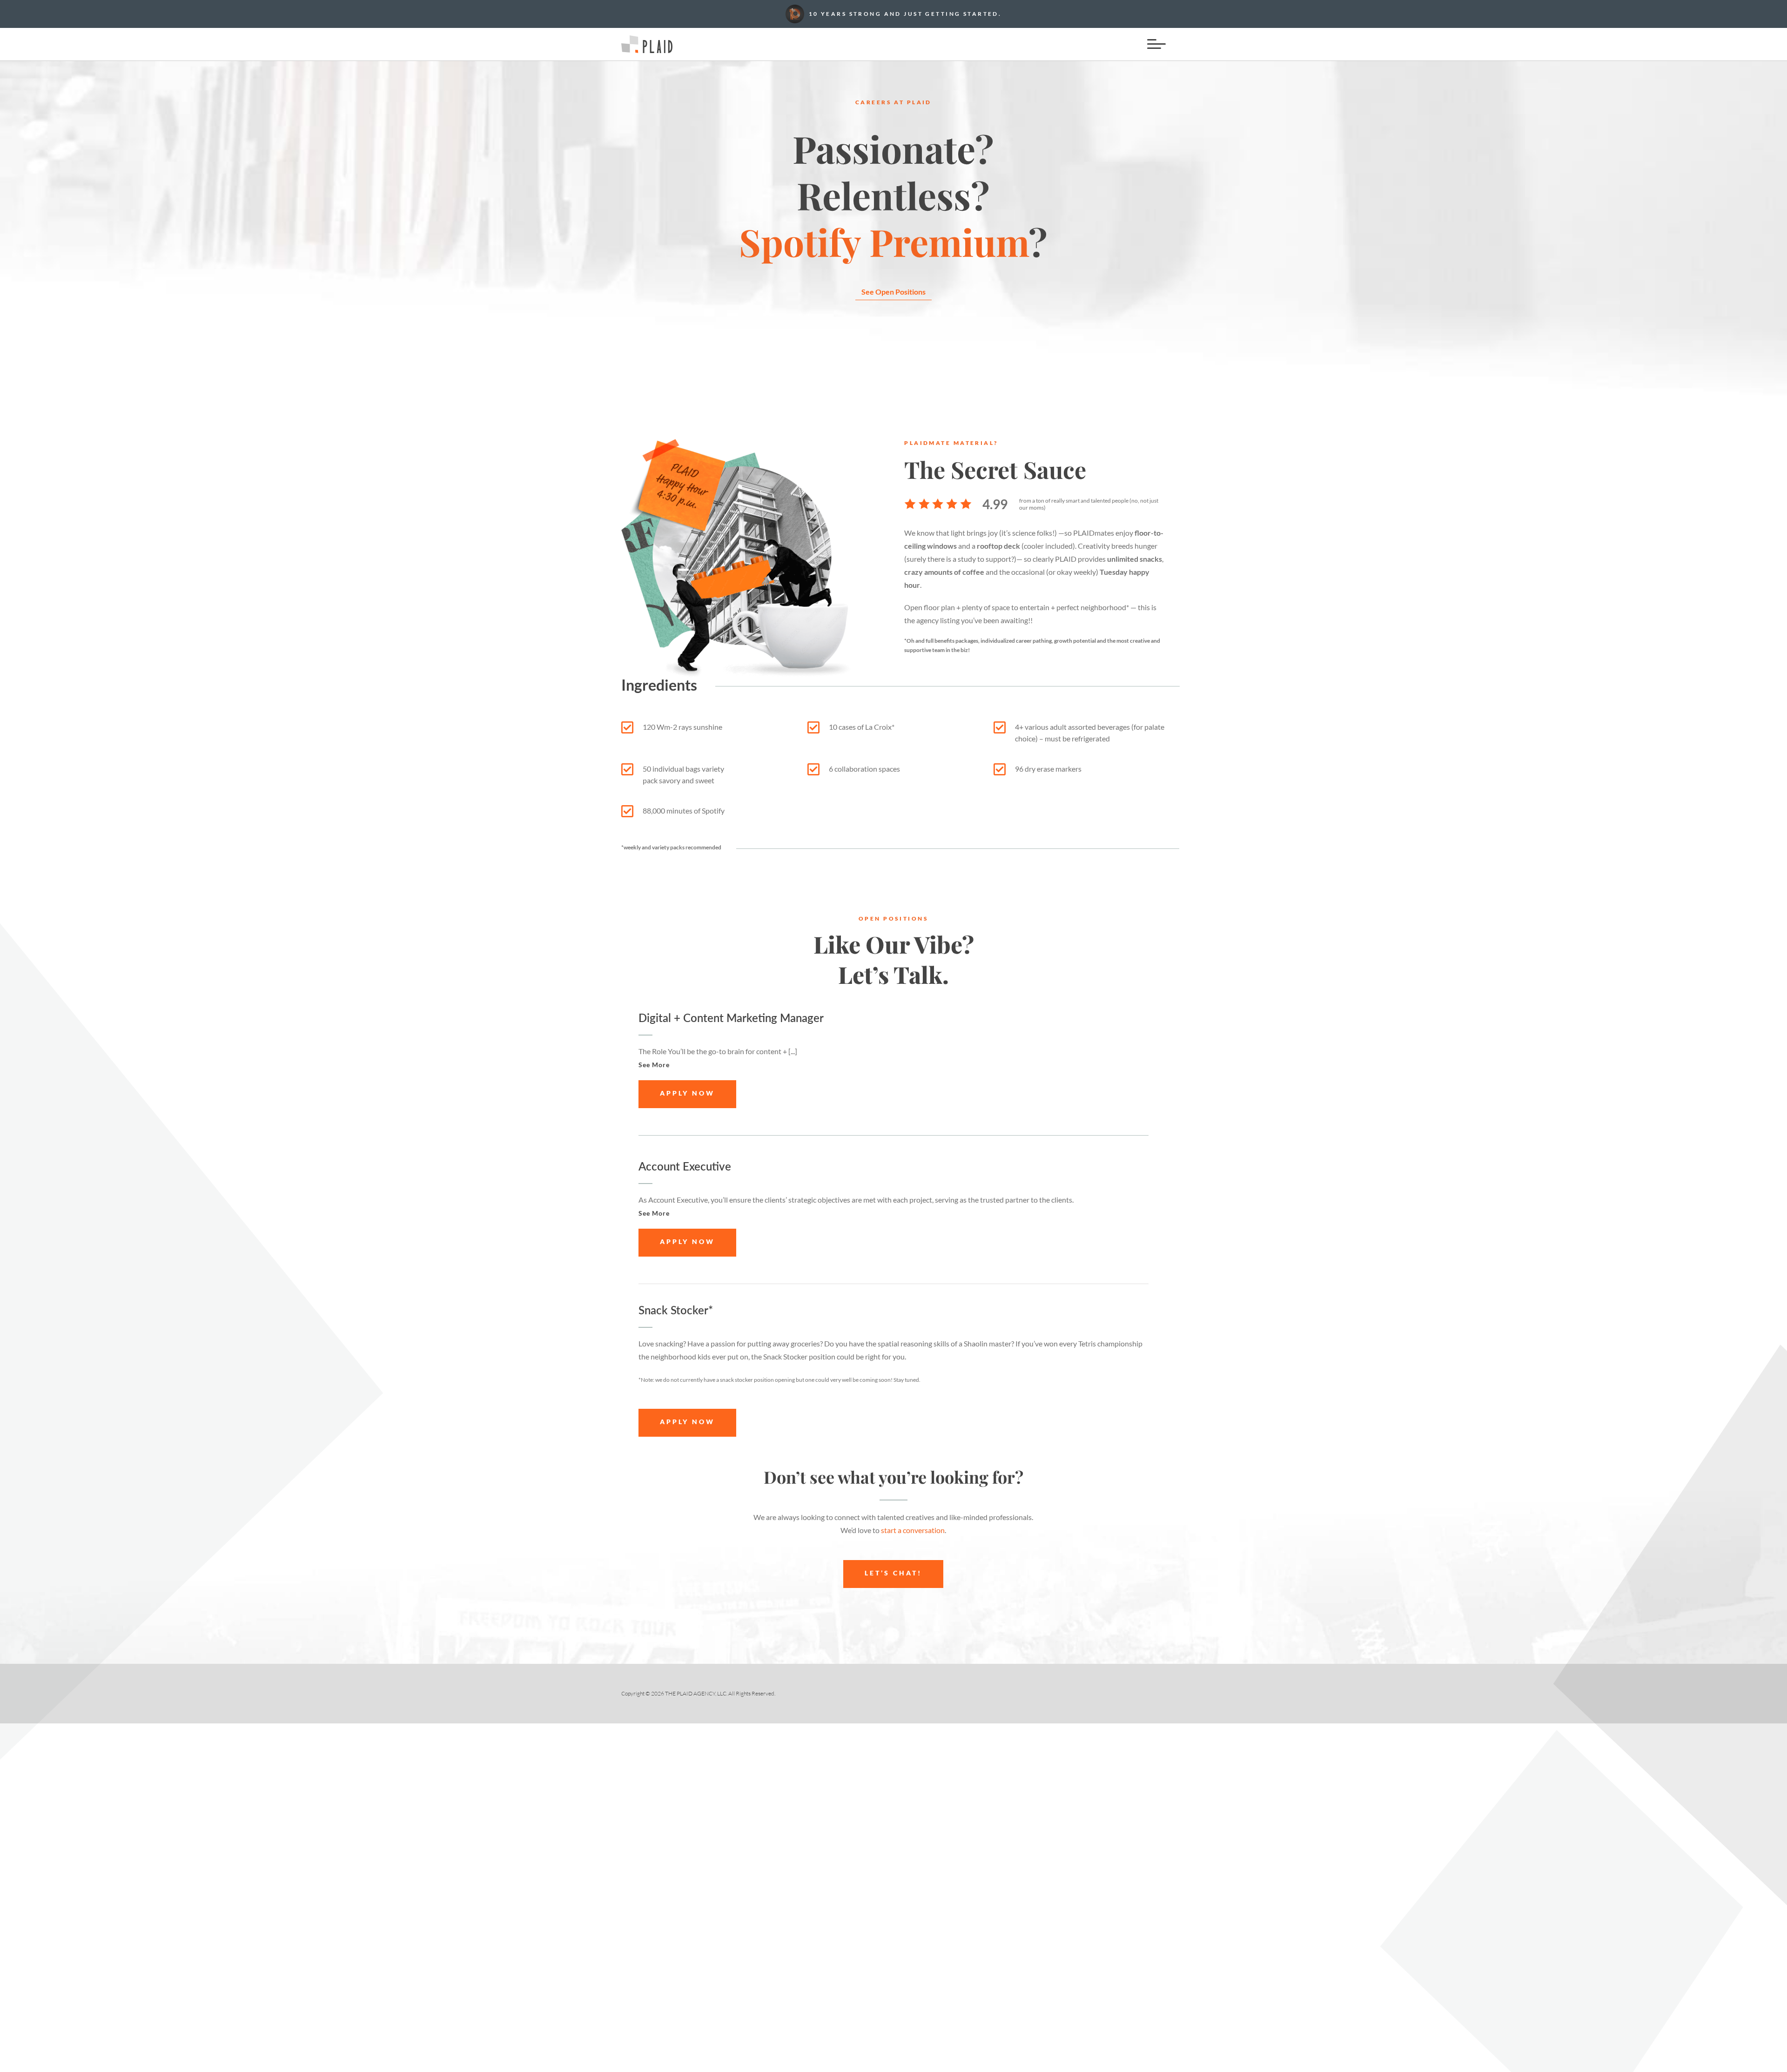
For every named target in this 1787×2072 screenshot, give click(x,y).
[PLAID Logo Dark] (647, 39)
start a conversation (913, 1530)
